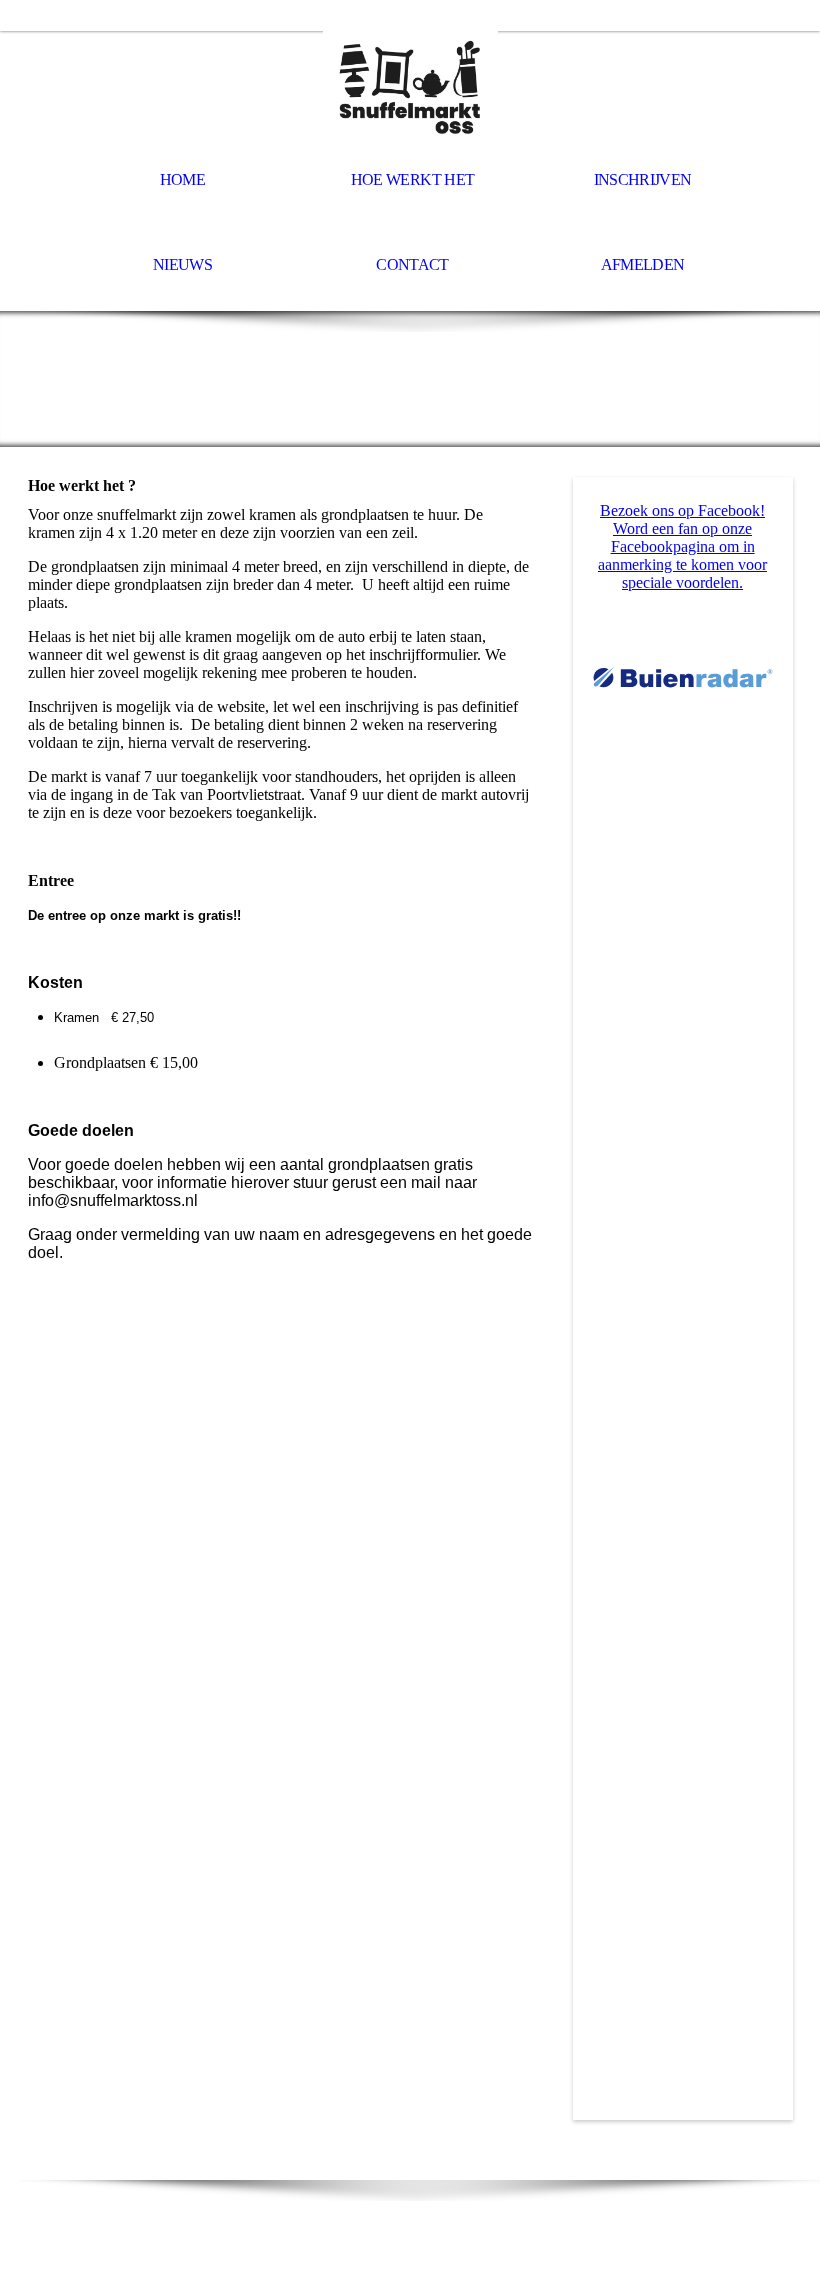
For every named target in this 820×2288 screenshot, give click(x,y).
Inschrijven (643, 179)
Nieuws (182, 264)
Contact (412, 264)
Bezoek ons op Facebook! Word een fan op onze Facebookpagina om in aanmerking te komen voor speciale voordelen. (682, 546)
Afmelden (643, 264)
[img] (410, 86)
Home (182, 179)
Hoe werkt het (413, 179)
